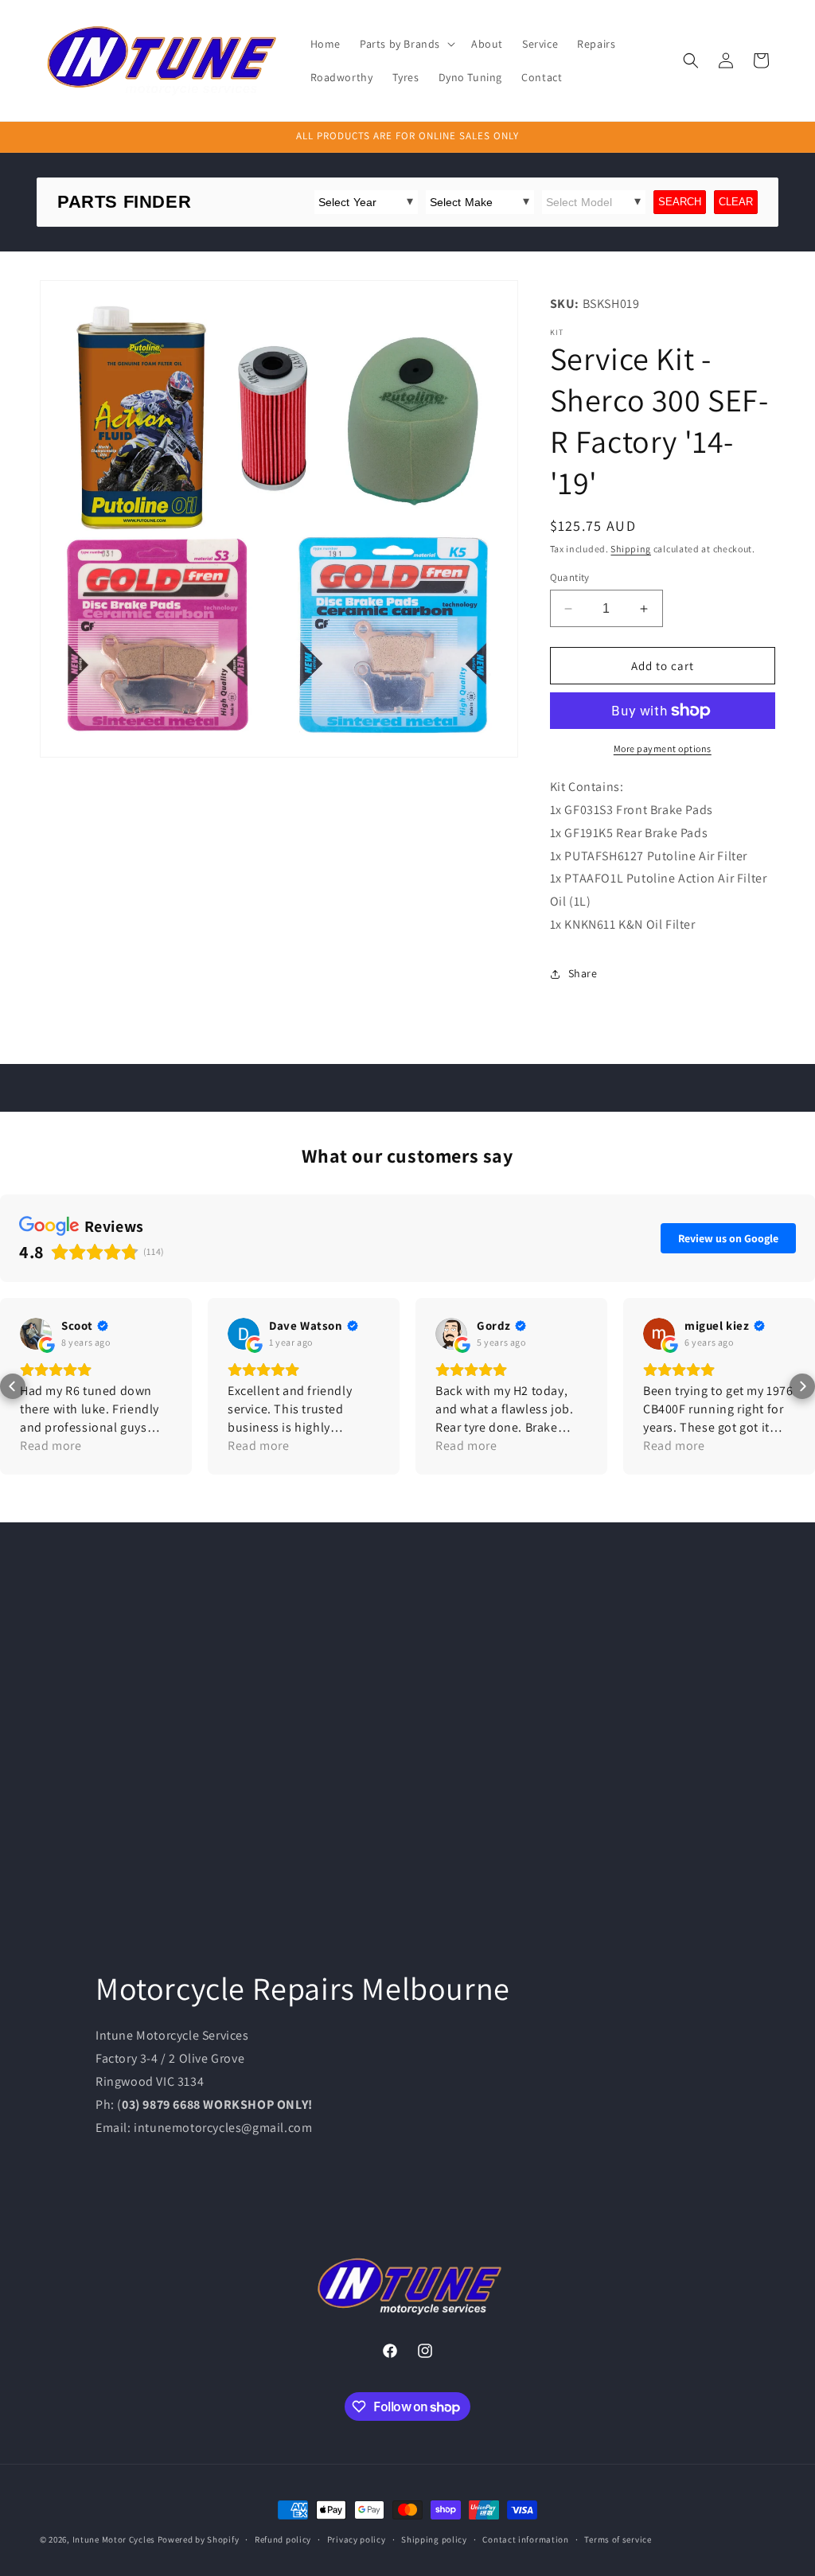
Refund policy (283, 2539)
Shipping (631, 549)
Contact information (525, 2539)
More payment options (663, 748)
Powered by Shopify (199, 2539)
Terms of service (618, 2539)
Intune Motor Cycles (114, 2539)
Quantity (570, 577)
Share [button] (583, 973)
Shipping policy (434, 2539)
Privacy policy (357, 2539)
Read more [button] (51, 1446)
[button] (406, 44)
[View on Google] (36, 1334)
